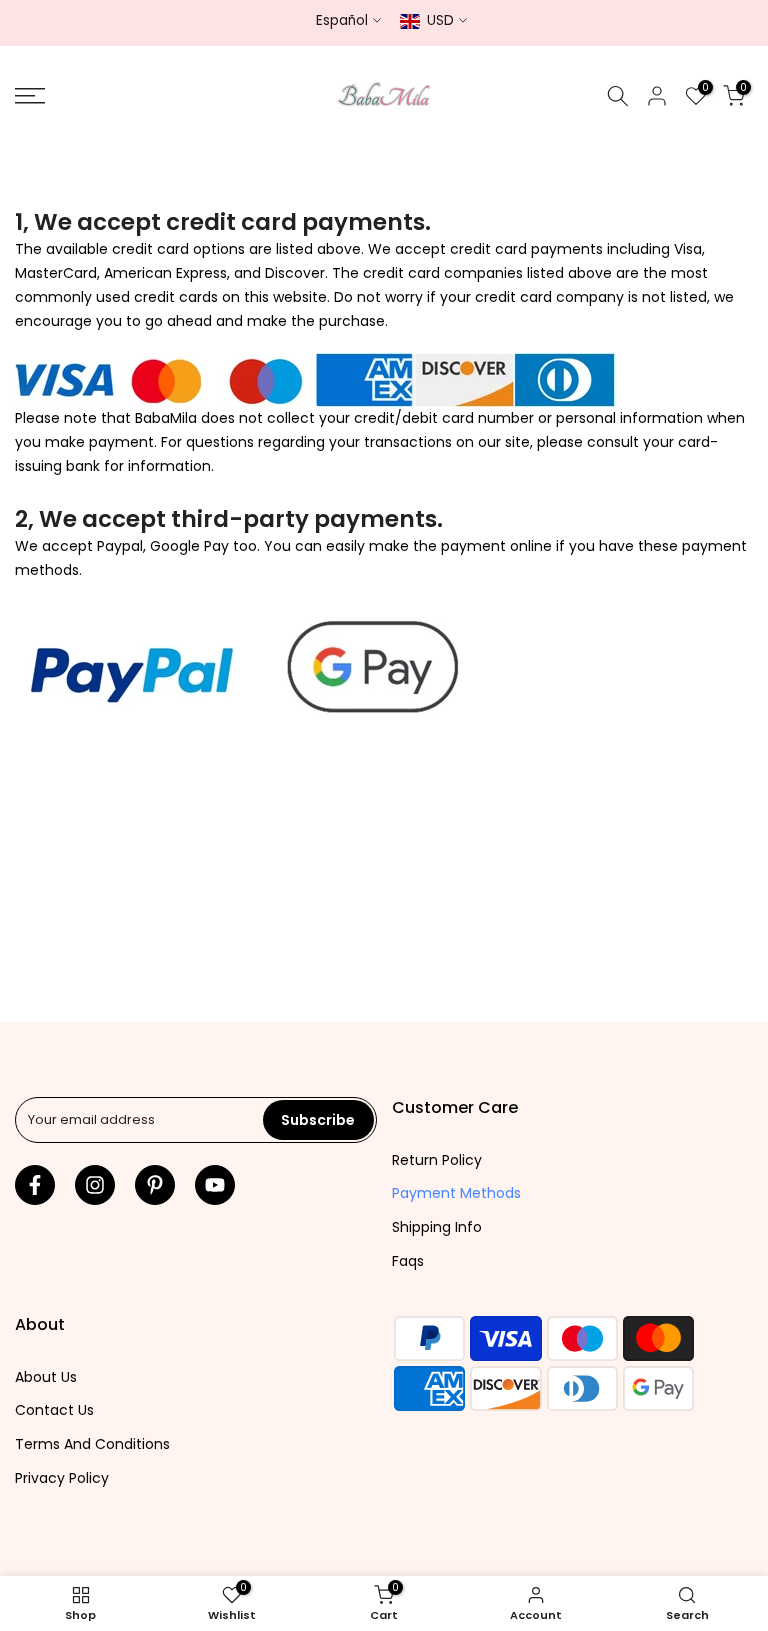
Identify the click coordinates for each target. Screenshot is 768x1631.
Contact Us (54, 1410)
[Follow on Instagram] (95, 1185)
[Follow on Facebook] (35, 1185)
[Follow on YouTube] (215, 1185)
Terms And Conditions (92, 1444)
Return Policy (437, 1160)
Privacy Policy (62, 1478)
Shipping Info (437, 1227)
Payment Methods (456, 1193)
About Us (46, 1377)
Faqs (408, 1261)
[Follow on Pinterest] (155, 1185)
